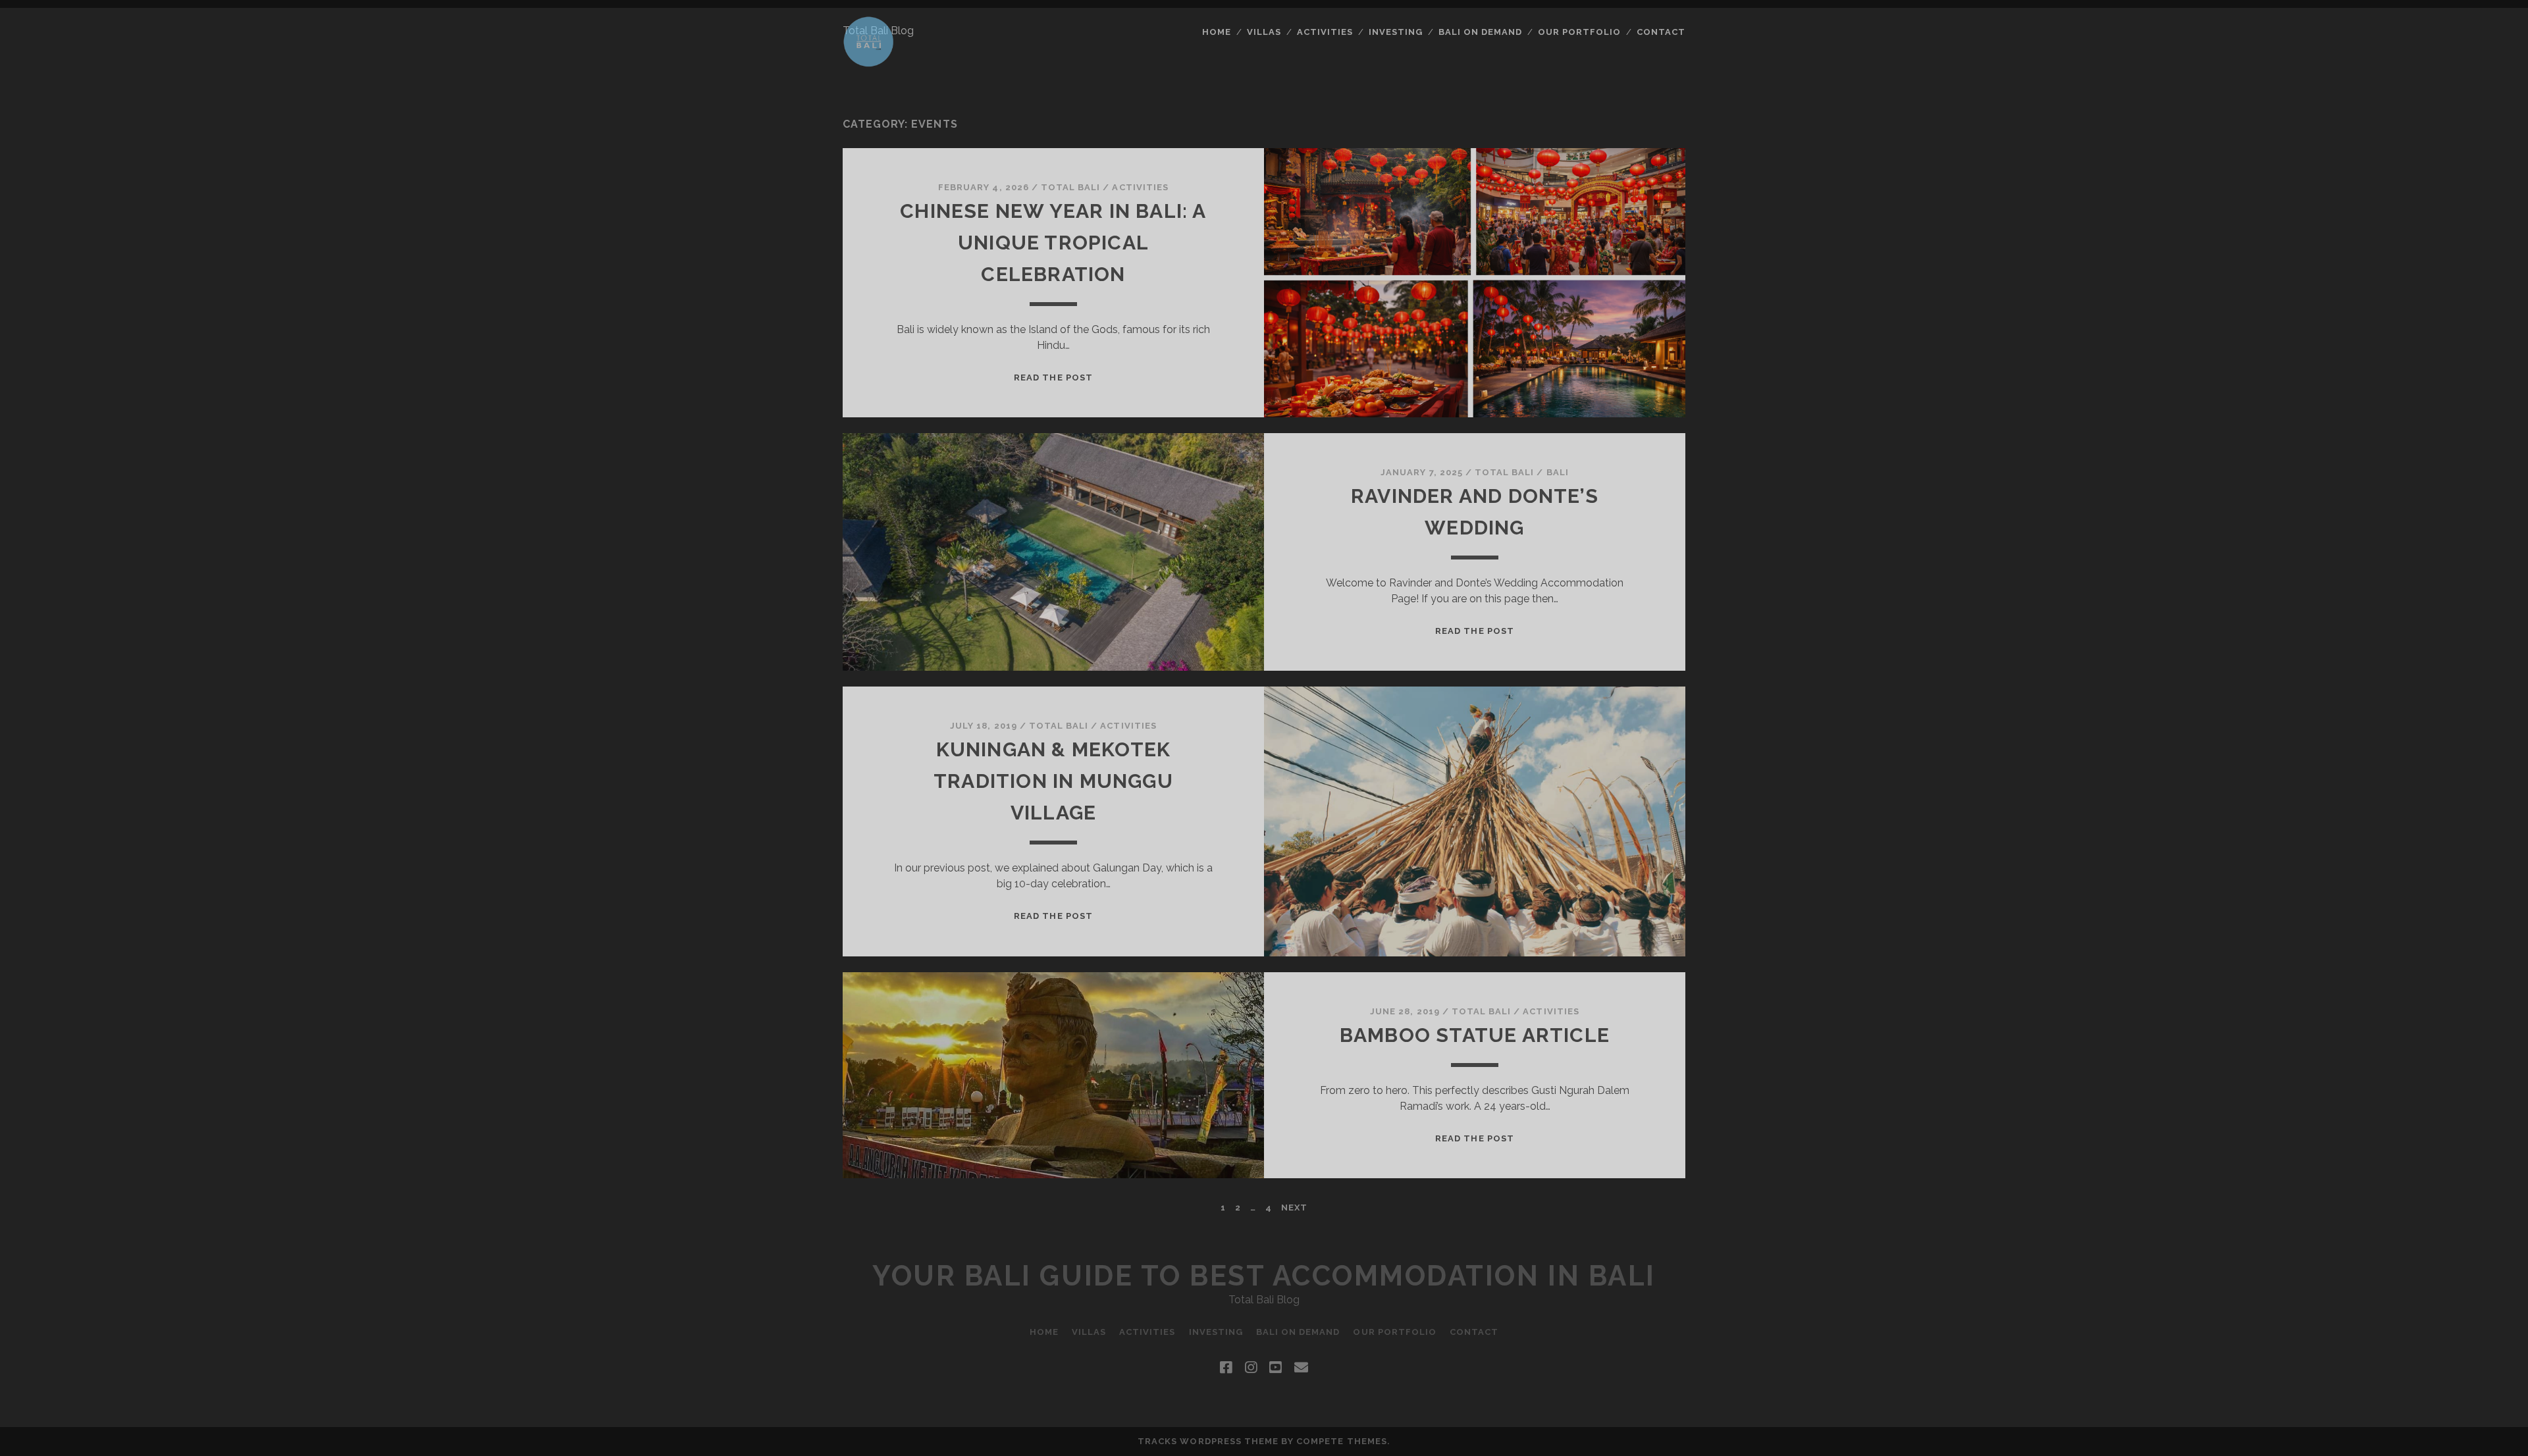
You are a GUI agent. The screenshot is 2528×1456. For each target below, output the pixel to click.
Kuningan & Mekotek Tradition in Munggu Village (1053, 781)
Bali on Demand (1481, 32)
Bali (1558, 472)
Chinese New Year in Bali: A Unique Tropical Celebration (1053, 243)
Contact (1661, 32)
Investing (1396, 32)
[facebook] (1226, 1368)
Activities (1325, 32)
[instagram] (1251, 1368)
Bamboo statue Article (1475, 1035)
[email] (1301, 1368)
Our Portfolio (1580, 32)
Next (1294, 1208)
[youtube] (1275, 1368)
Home (1217, 32)
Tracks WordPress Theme (1208, 1441)
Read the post (1053, 377)
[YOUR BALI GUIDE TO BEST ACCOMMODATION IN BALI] (869, 61)
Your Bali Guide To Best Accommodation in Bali (1264, 1276)
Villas (1264, 32)
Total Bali (1070, 187)
